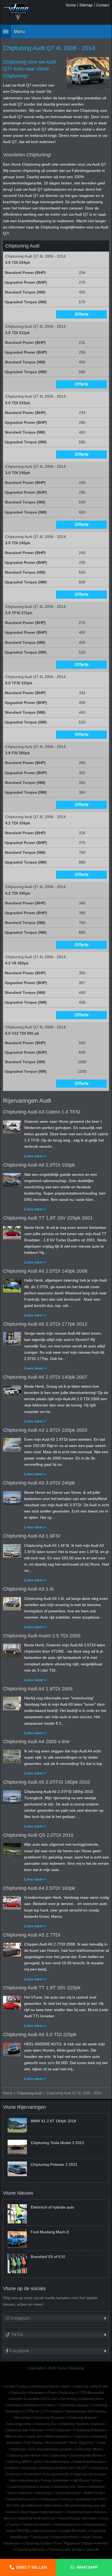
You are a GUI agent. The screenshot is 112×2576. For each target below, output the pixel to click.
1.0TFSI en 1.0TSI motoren (43, 2411)
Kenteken (49, 2405)
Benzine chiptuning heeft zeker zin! (30, 2518)
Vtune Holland (55, 2443)
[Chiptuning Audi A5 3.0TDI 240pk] (12, 1496)
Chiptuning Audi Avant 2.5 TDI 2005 (42, 1636)
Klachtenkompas (57, 2462)
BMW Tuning (94, 2493)
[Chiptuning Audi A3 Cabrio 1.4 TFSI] (12, 1126)
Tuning (14, 2525)
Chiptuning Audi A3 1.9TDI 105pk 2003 (45, 1430)
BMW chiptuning (58, 2436)
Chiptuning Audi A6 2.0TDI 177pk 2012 (45, 1324)
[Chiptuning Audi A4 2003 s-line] (12, 1755)
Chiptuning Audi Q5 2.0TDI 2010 (38, 1835)
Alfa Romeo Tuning (87, 2481)
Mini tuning (22, 2418)
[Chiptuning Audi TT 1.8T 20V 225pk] (12, 2001)
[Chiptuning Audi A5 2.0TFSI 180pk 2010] (12, 1796)
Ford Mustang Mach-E (50, 2232)
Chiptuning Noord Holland (85, 2512)
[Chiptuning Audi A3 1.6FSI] (12, 1550)
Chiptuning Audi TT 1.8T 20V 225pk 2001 (48, 1218)
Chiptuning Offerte (88, 2449)
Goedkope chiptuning (20, 2468)
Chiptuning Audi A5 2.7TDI (32, 1935)
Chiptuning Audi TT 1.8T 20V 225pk (42, 1988)
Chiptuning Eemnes (44, 2386)
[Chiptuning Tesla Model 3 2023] (17, 2147)
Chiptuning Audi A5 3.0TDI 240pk (39, 1483)
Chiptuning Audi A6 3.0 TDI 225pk (40, 2034)
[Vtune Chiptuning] (18, 12)
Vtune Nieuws (18, 2193)
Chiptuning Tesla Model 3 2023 (57, 2143)
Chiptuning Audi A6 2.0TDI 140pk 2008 (45, 1271)
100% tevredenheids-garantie (50, 2449)
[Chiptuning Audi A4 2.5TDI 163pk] (12, 1902)
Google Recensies (74, 2531)
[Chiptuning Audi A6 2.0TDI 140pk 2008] (12, 1285)
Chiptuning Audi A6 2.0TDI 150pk (39, 1165)
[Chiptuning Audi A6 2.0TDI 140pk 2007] (12, 1391)
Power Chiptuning (61, 2393)
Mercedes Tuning (96, 2518)
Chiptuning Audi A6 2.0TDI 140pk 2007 (45, 1377)
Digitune (98, 2424)
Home (71, 5)
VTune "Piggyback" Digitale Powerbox (81, 2543)
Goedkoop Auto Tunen (69, 2487)
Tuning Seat (34, 2436)
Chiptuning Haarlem (74, 2424)
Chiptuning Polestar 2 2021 (54, 2164)
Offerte (82, 314)
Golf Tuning (96, 2411)
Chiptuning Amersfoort (89, 2462)
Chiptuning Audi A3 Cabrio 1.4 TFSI (42, 1112)
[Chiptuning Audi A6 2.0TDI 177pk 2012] (12, 1338)
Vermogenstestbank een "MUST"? (64, 2468)
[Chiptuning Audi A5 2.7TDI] (12, 1949)
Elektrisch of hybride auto (52, 2207)
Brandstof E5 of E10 (48, 2257)
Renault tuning (69, 2518)
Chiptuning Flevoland (49, 2418)
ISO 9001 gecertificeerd (24, 2506)
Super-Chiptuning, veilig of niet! (85, 2386)
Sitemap (86, 5)
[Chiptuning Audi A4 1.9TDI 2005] (12, 1702)
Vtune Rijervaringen (24, 2107)
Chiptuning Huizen (67, 2493)
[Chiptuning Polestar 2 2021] (17, 2169)
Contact (103, 5)
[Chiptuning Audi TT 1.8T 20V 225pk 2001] (12, 1232)
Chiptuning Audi (29, 2093)
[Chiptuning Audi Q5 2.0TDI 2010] (12, 1849)
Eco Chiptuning (55, 2456)
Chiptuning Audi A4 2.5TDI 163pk (39, 1888)
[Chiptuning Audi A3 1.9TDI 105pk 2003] (12, 1444)
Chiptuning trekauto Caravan (29, 2487)
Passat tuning (75, 2411)
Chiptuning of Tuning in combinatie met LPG (72, 2499)
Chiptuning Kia (45, 2424)
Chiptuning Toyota (36, 2543)
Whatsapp (87, 2567)
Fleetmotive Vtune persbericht (46, 2474)
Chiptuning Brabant (82, 2418)
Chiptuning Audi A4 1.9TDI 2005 (38, 1689)
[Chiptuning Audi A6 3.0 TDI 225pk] (12, 2048)
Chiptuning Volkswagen (27, 2393)
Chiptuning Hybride (36, 2525)
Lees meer (34, 1156)
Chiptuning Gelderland (22, 2405)
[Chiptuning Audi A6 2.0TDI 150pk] (12, 1179)
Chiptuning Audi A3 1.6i (28, 1589)
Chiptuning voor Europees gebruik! (73, 2550)
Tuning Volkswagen (55, 2481)
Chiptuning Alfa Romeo (86, 2456)
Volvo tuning (53, 2506)
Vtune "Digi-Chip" (82, 2443)
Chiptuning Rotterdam (89, 2430)
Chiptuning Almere (65, 2537)
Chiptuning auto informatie (24, 2430)
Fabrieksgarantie (19, 2424)
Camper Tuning (15, 2386)
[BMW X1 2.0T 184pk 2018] (17, 2125)
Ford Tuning (33, 2443)
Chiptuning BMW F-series (24, 2462)
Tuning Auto (40, 2537)
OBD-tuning (14, 2436)
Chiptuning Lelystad (73, 2405)
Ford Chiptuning (58, 2430)
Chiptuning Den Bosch (24, 2456)
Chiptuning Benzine (30, 2550)
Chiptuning (43, 2493)
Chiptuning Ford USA (21, 2499)
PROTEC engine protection (37, 2531)
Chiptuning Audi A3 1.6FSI (32, 1536)
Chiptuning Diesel (66, 2525)
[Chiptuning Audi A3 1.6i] (12, 1603)
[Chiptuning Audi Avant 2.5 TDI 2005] (12, 1649)
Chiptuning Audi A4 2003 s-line (36, 1742)
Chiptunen (80, 2436)
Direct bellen (32, 2567)
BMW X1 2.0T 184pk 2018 (53, 2121)
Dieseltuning (29, 2481)
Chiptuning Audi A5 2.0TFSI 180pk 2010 (46, 1782)
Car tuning (68, 2399)
